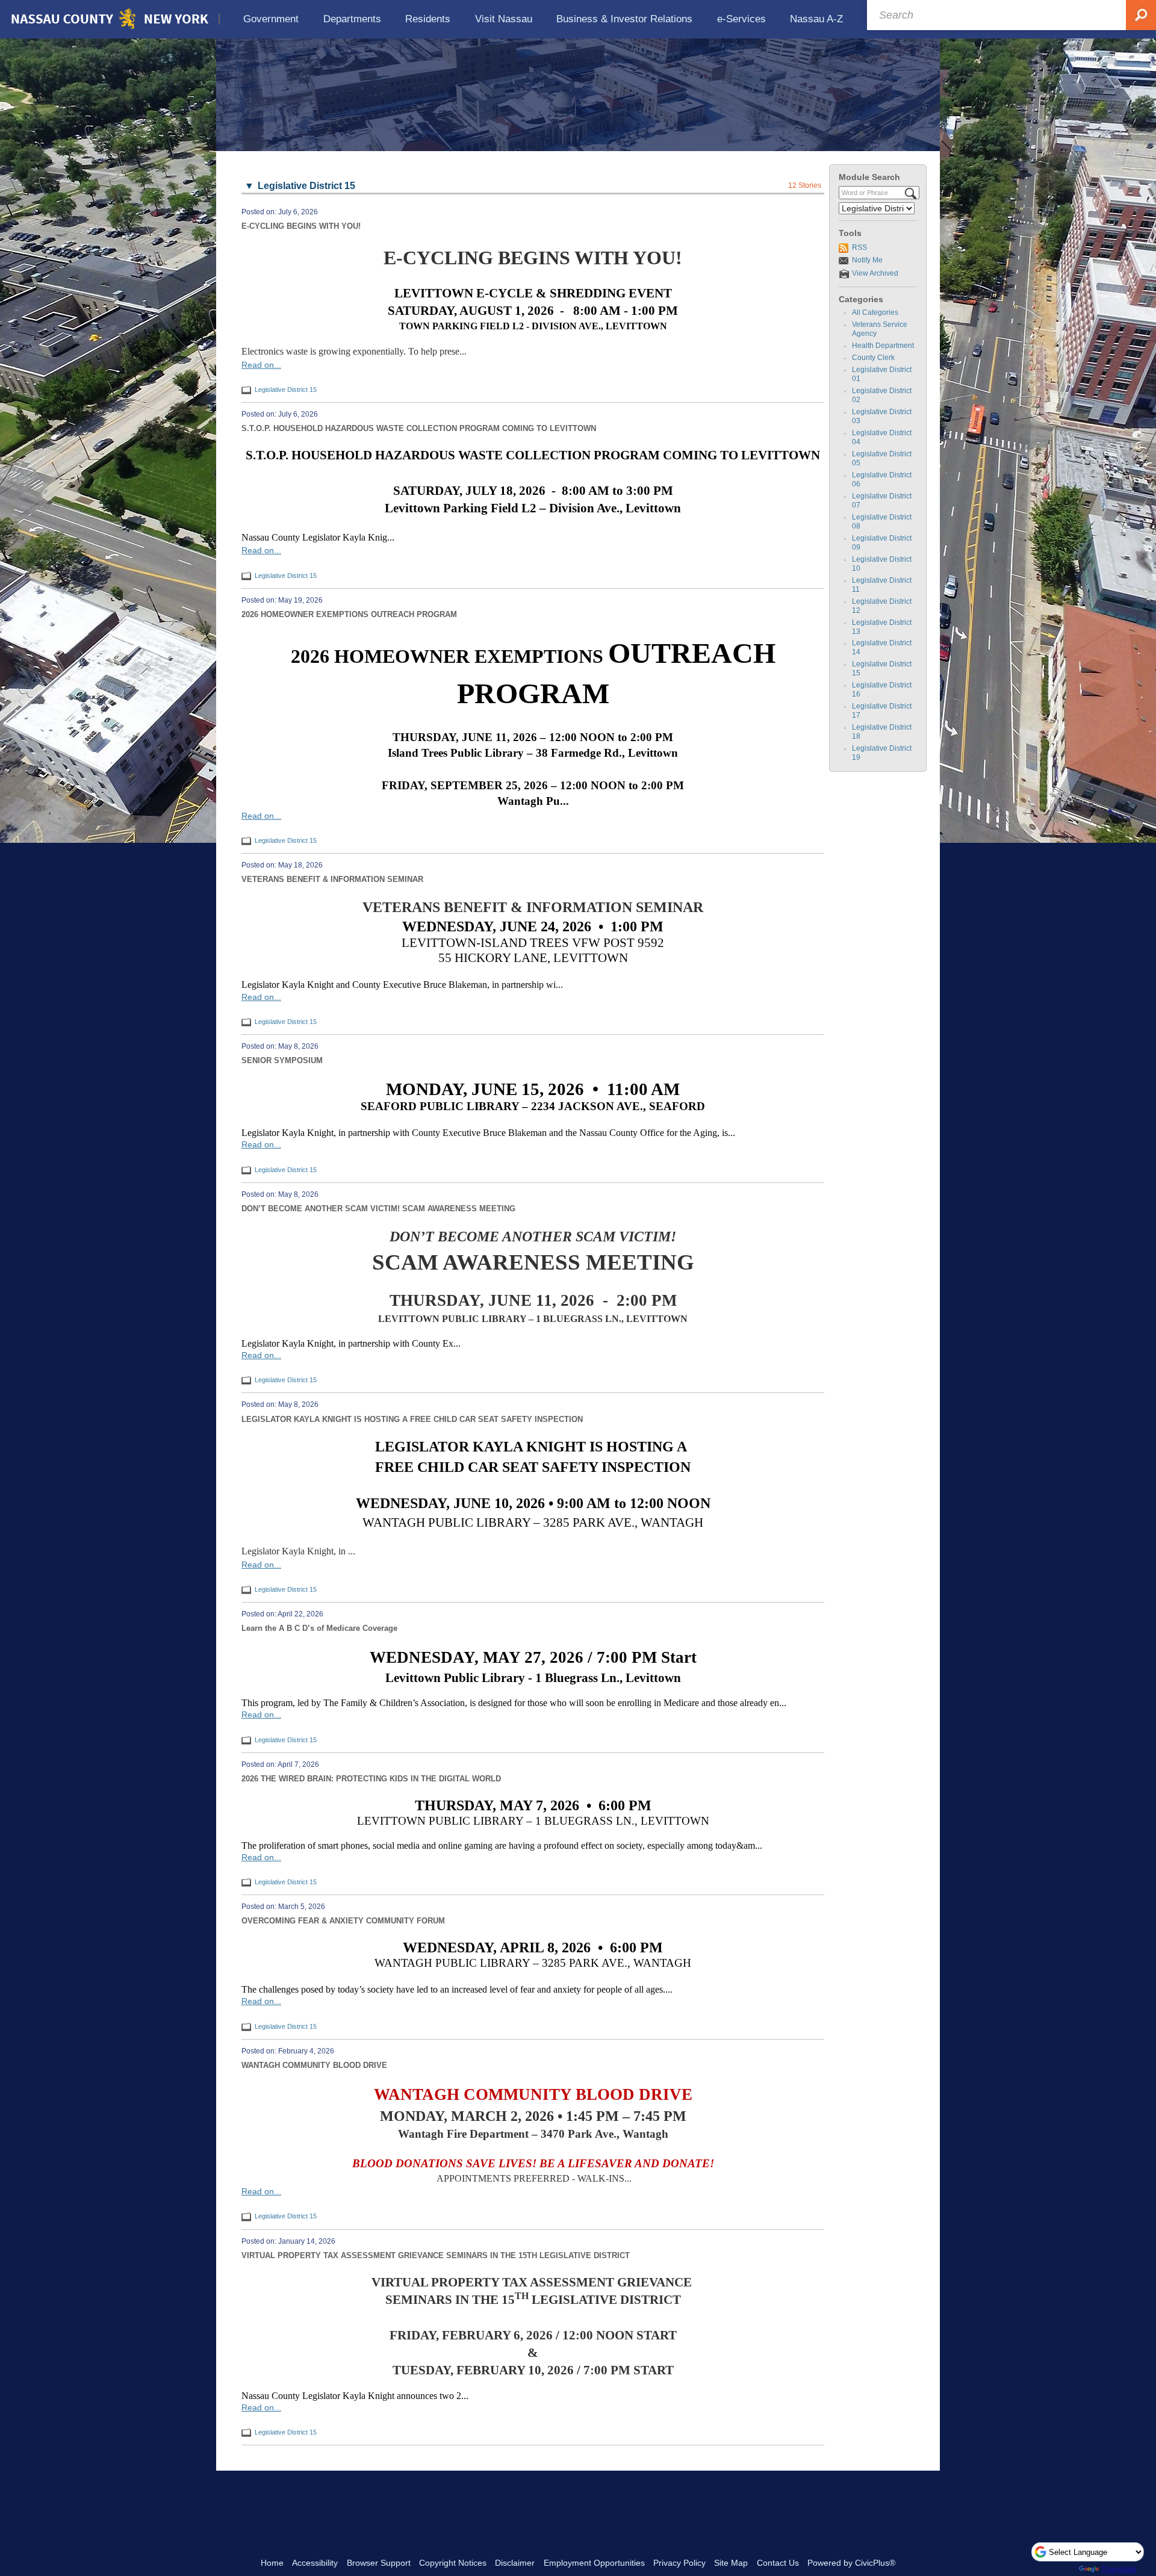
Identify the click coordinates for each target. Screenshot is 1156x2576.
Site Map (731, 2563)
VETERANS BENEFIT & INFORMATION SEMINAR (332, 879)
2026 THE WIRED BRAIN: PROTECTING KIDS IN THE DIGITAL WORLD (371, 1779)
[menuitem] (271, 19)
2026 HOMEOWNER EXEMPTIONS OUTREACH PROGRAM (349, 614)
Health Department (883, 346)
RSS (859, 247)
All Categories (875, 312)
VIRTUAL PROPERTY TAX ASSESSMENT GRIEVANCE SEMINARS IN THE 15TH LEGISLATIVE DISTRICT (436, 2255)
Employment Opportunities (594, 2563)
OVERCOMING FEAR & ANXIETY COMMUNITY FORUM (343, 1921)
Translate (1119, 2569)
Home (272, 2563)
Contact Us (778, 2563)
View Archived (875, 273)
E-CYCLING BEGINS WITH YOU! (301, 226)
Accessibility (315, 2563)
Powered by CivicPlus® (851, 2563)
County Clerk (873, 358)
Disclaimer (515, 2563)
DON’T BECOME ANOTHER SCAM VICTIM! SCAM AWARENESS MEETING (378, 1209)
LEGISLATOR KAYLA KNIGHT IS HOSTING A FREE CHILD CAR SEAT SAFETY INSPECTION (412, 1419)
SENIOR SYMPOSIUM (282, 1060)
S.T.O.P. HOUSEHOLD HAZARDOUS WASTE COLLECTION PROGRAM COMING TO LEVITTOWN (419, 428)
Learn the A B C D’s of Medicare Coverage (319, 1628)
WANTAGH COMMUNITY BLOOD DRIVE (314, 2065)
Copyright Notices (453, 2563)
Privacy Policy (679, 2563)
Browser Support (379, 2563)
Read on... (261, 365)
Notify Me (867, 260)
